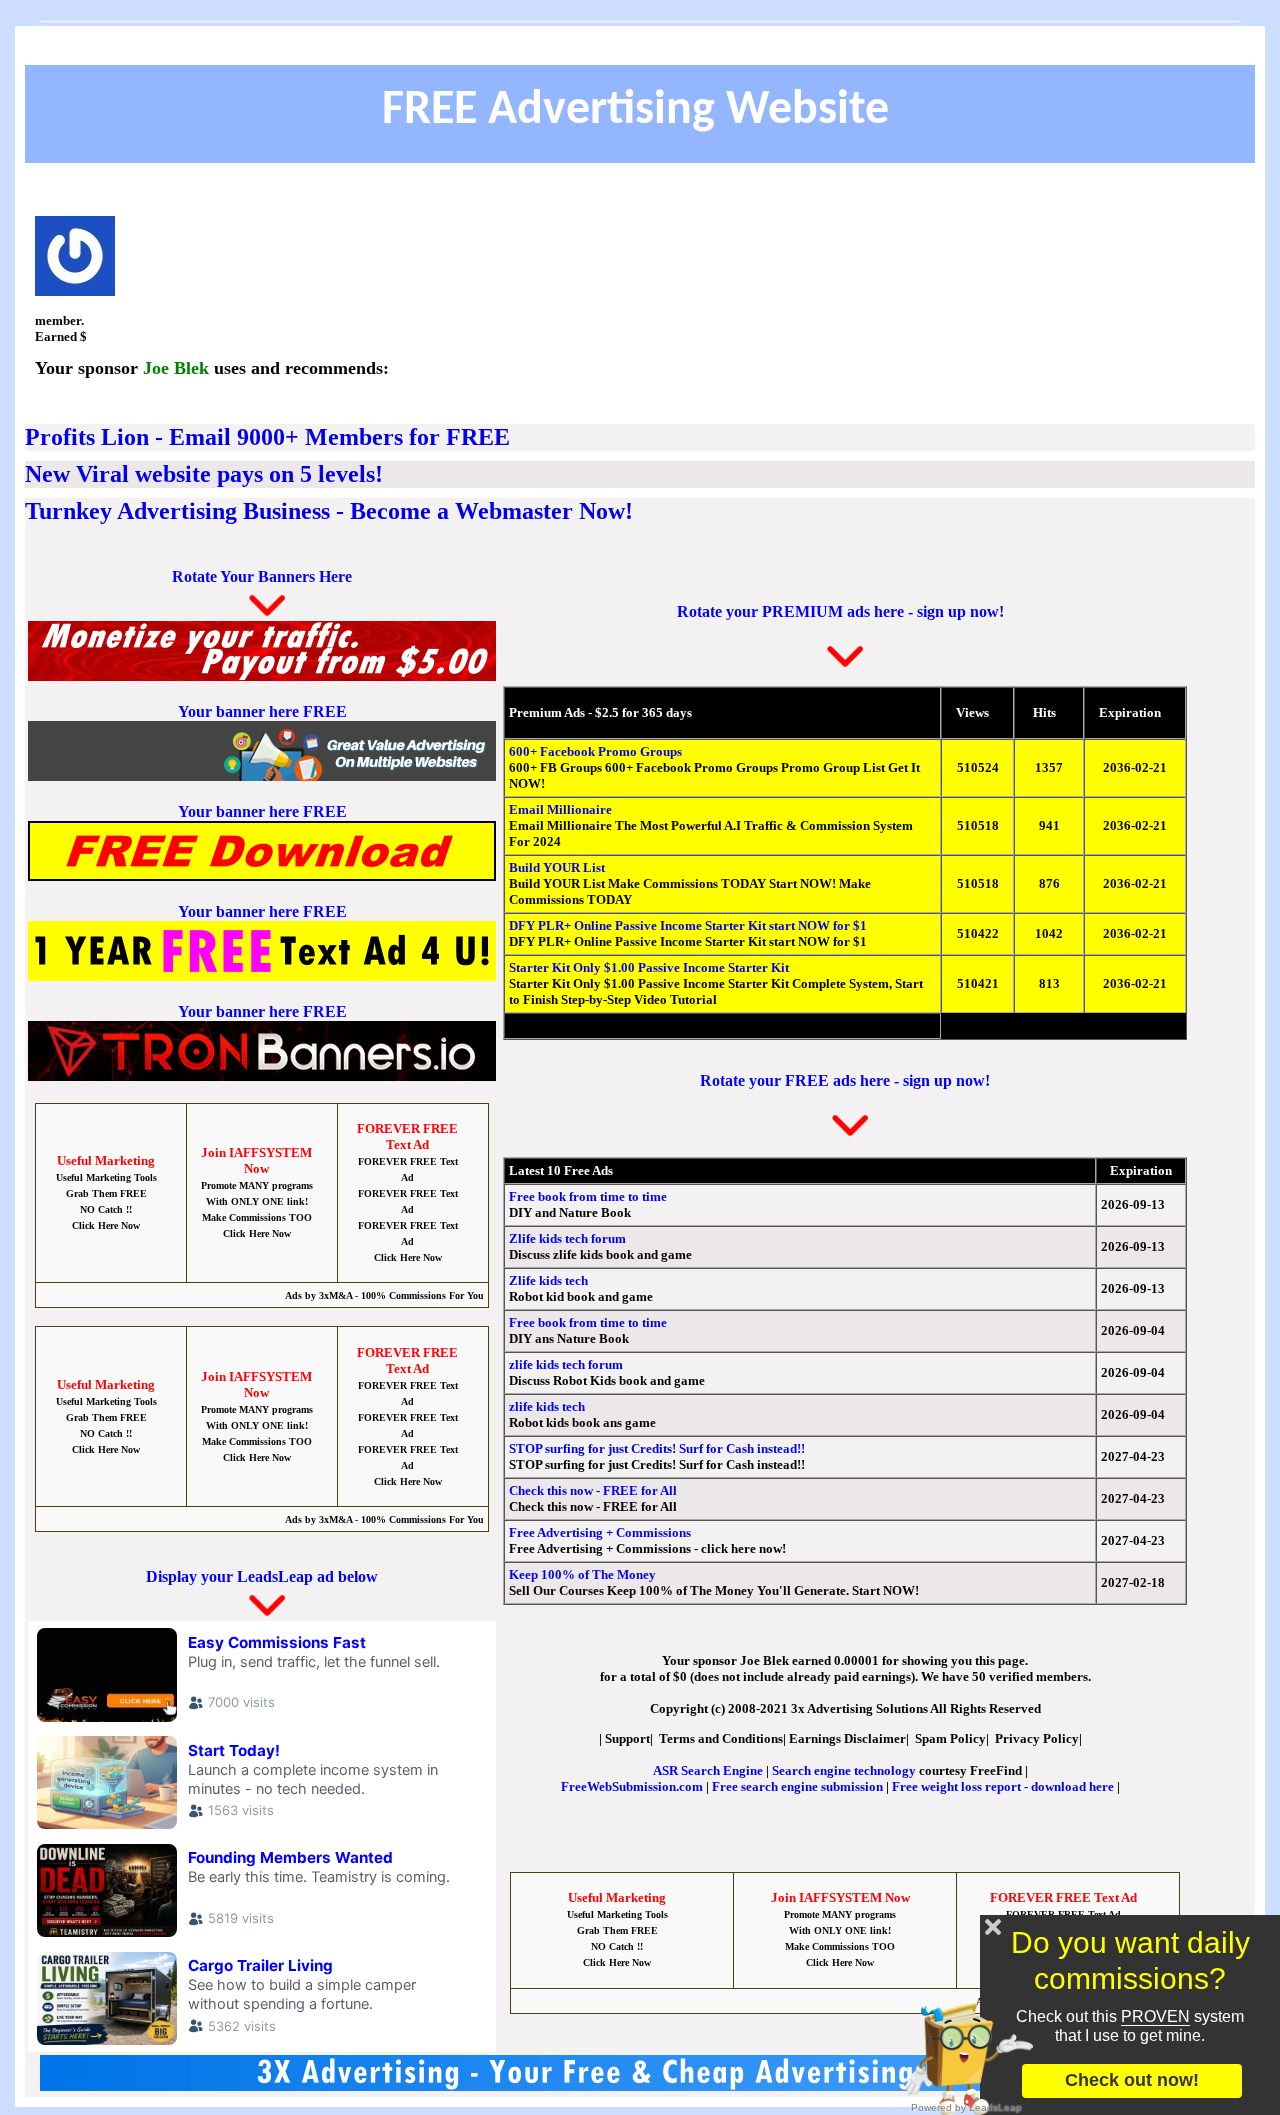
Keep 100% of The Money (582, 1574)
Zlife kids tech (548, 1280)
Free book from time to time (588, 1196)
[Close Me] (993, 1927)
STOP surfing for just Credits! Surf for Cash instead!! (657, 1448)
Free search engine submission (797, 1786)
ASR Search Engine (708, 1770)
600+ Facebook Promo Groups (595, 751)
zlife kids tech (547, 1406)
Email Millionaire (560, 809)
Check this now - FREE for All (593, 1490)
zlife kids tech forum (566, 1364)
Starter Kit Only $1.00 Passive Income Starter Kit (649, 967)
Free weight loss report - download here (1003, 1786)
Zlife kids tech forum (567, 1238)
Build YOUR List (557, 867)
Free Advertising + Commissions (600, 1532)
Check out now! (1132, 2080)
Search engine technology (844, 1770)
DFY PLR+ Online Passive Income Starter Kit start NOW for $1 (688, 925)
